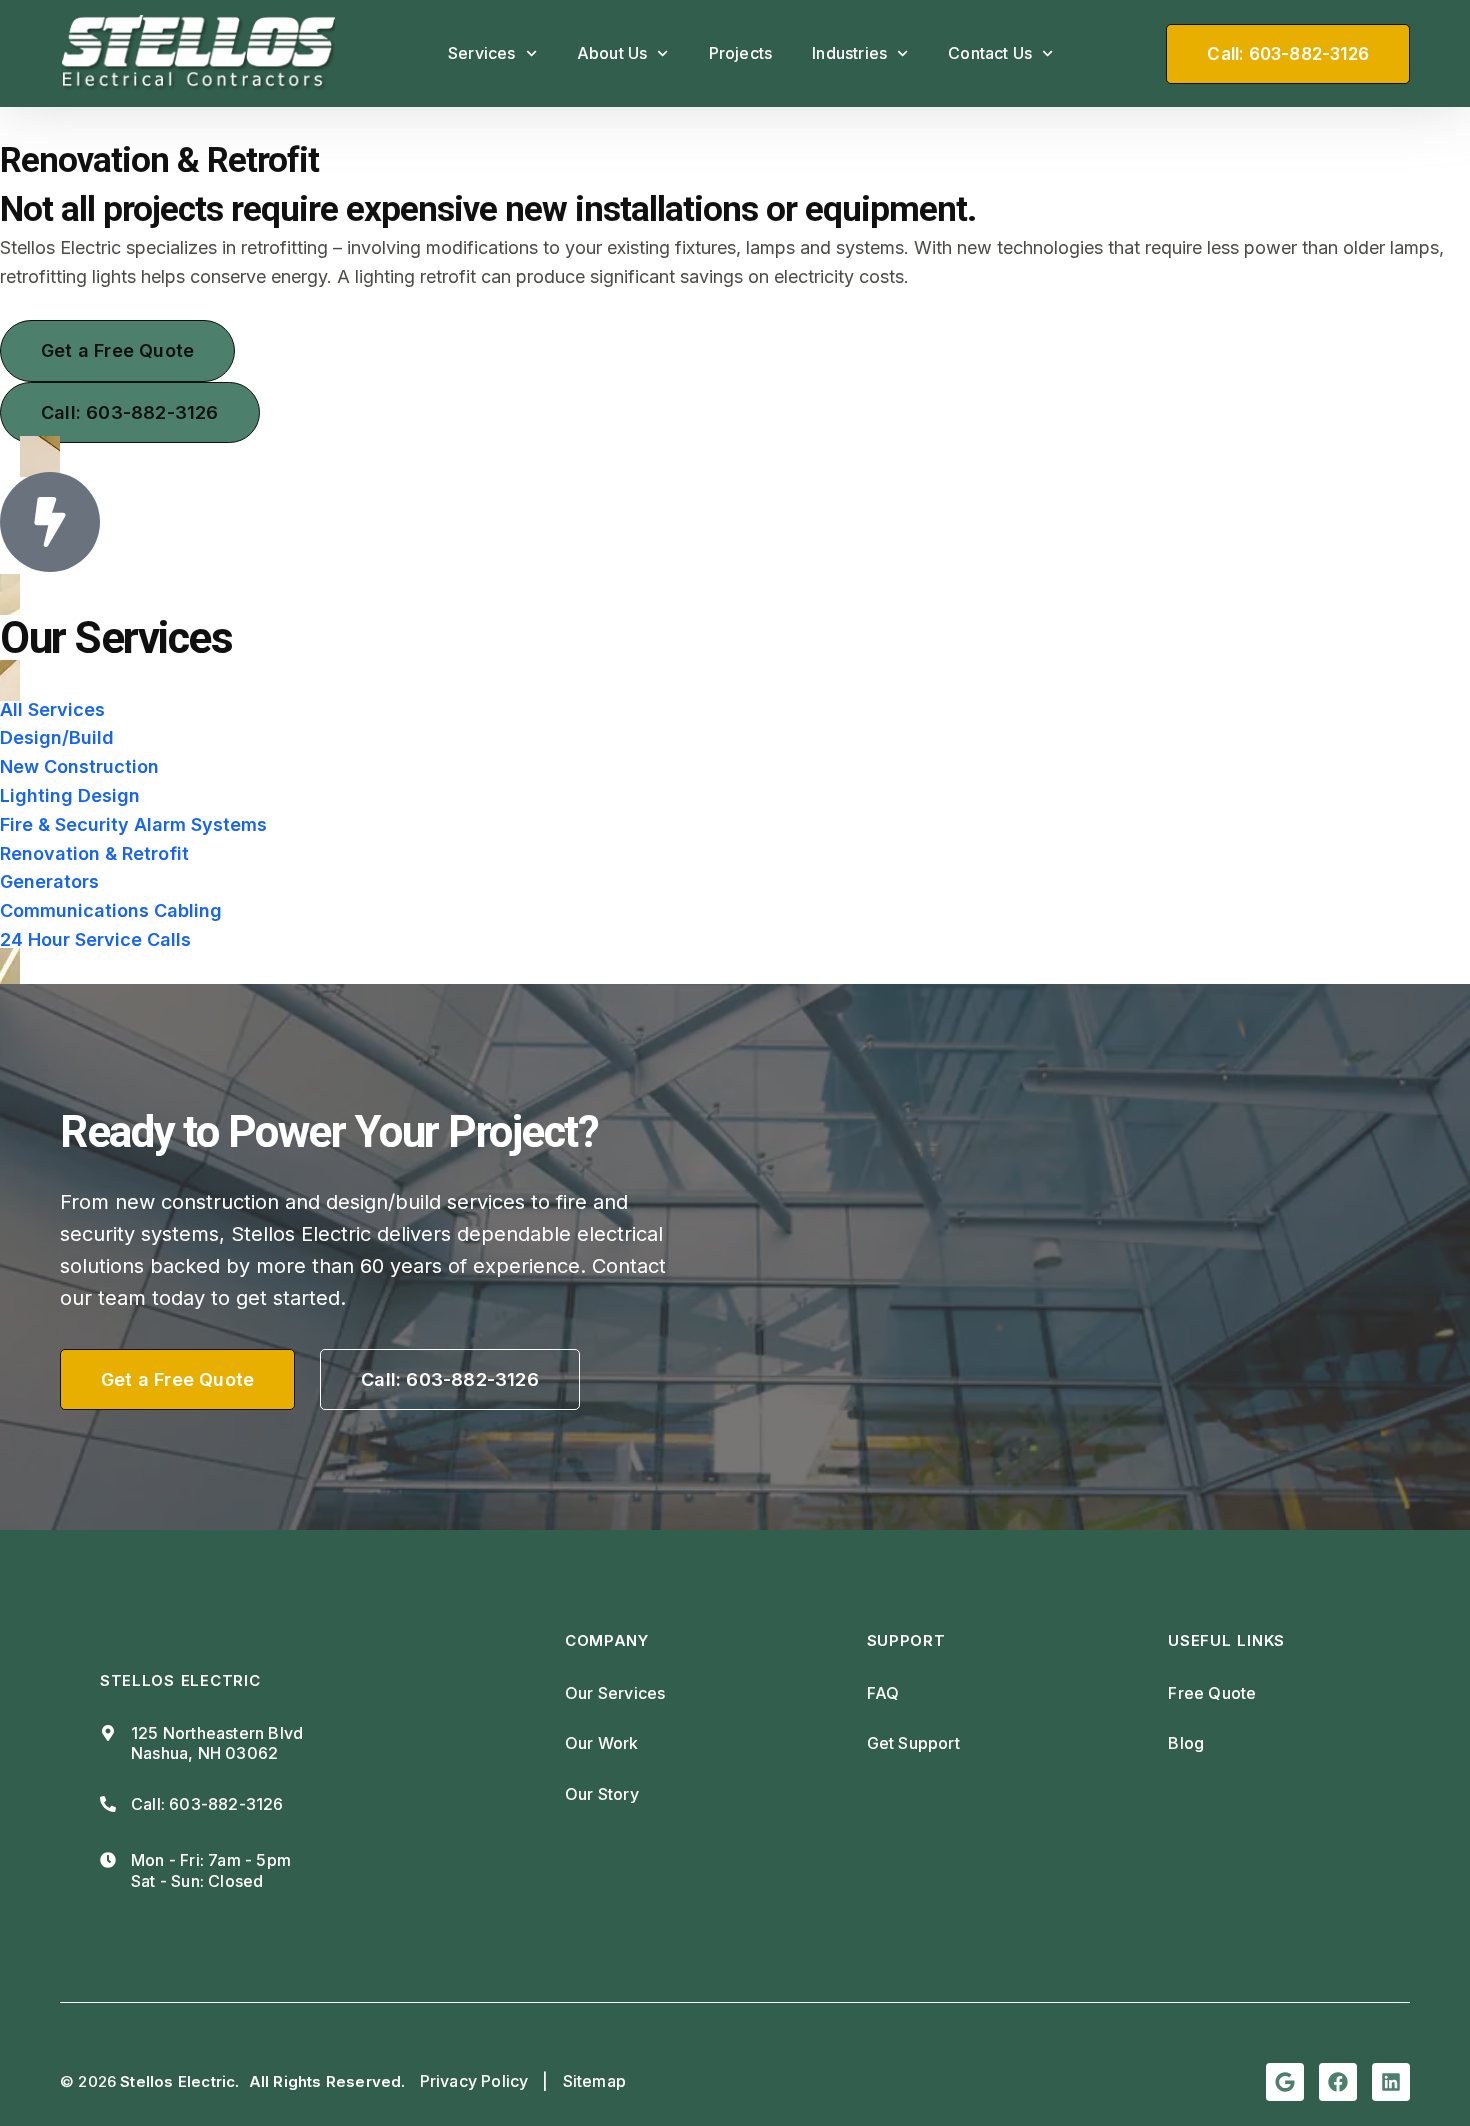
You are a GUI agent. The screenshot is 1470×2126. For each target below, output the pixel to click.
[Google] (1285, 2082)
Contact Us (990, 53)
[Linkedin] (1391, 2082)
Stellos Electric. (179, 2081)
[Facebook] (1338, 2082)
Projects (741, 53)
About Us (612, 53)
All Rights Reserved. (327, 2081)
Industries (849, 53)
